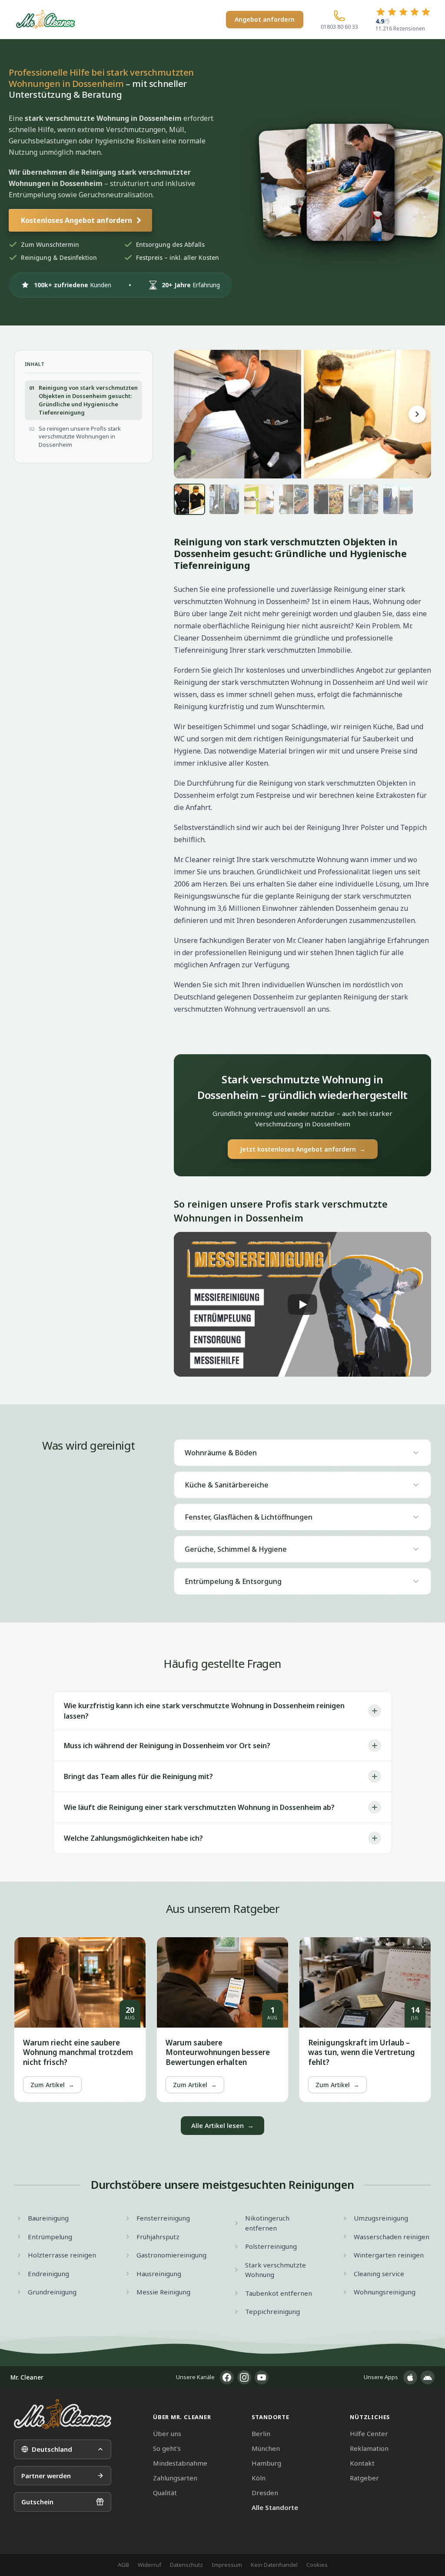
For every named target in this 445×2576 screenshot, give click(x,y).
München (266, 2448)
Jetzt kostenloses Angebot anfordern (303, 1149)
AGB (123, 2565)
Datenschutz (186, 2565)
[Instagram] (244, 2377)
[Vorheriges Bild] (188, 414)
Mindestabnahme (180, 2463)
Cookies (317, 2565)
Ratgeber (364, 2478)
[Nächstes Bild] (417, 414)
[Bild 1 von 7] (189, 499)
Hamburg (266, 2463)
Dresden (265, 2493)
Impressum (227, 2565)
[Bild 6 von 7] (363, 499)
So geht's (167, 2448)
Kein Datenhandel (274, 2565)
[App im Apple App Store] (410, 2377)
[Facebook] (227, 2377)
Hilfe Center (369, 2433)
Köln (259, 2478)
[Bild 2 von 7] (224, 499)
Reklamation (369, 2448)
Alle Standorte (275, 2507)
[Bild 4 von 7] (294, 499)
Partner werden (46, 2476)
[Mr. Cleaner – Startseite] (63, 2414)
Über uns (167, 2433)
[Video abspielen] (302, 1304)
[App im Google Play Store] (428, 2377)
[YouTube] (262, 2377)
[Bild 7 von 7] (398, 499)
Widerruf (149, 2565)
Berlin (261, 2433)
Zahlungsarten (175, 2478)
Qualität (165, 2493)
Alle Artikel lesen (222, 2125)
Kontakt (362, 2463)
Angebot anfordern (265, 19)
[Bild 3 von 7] (259, 499)
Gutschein (37, 2502)
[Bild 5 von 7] (329, 499)
